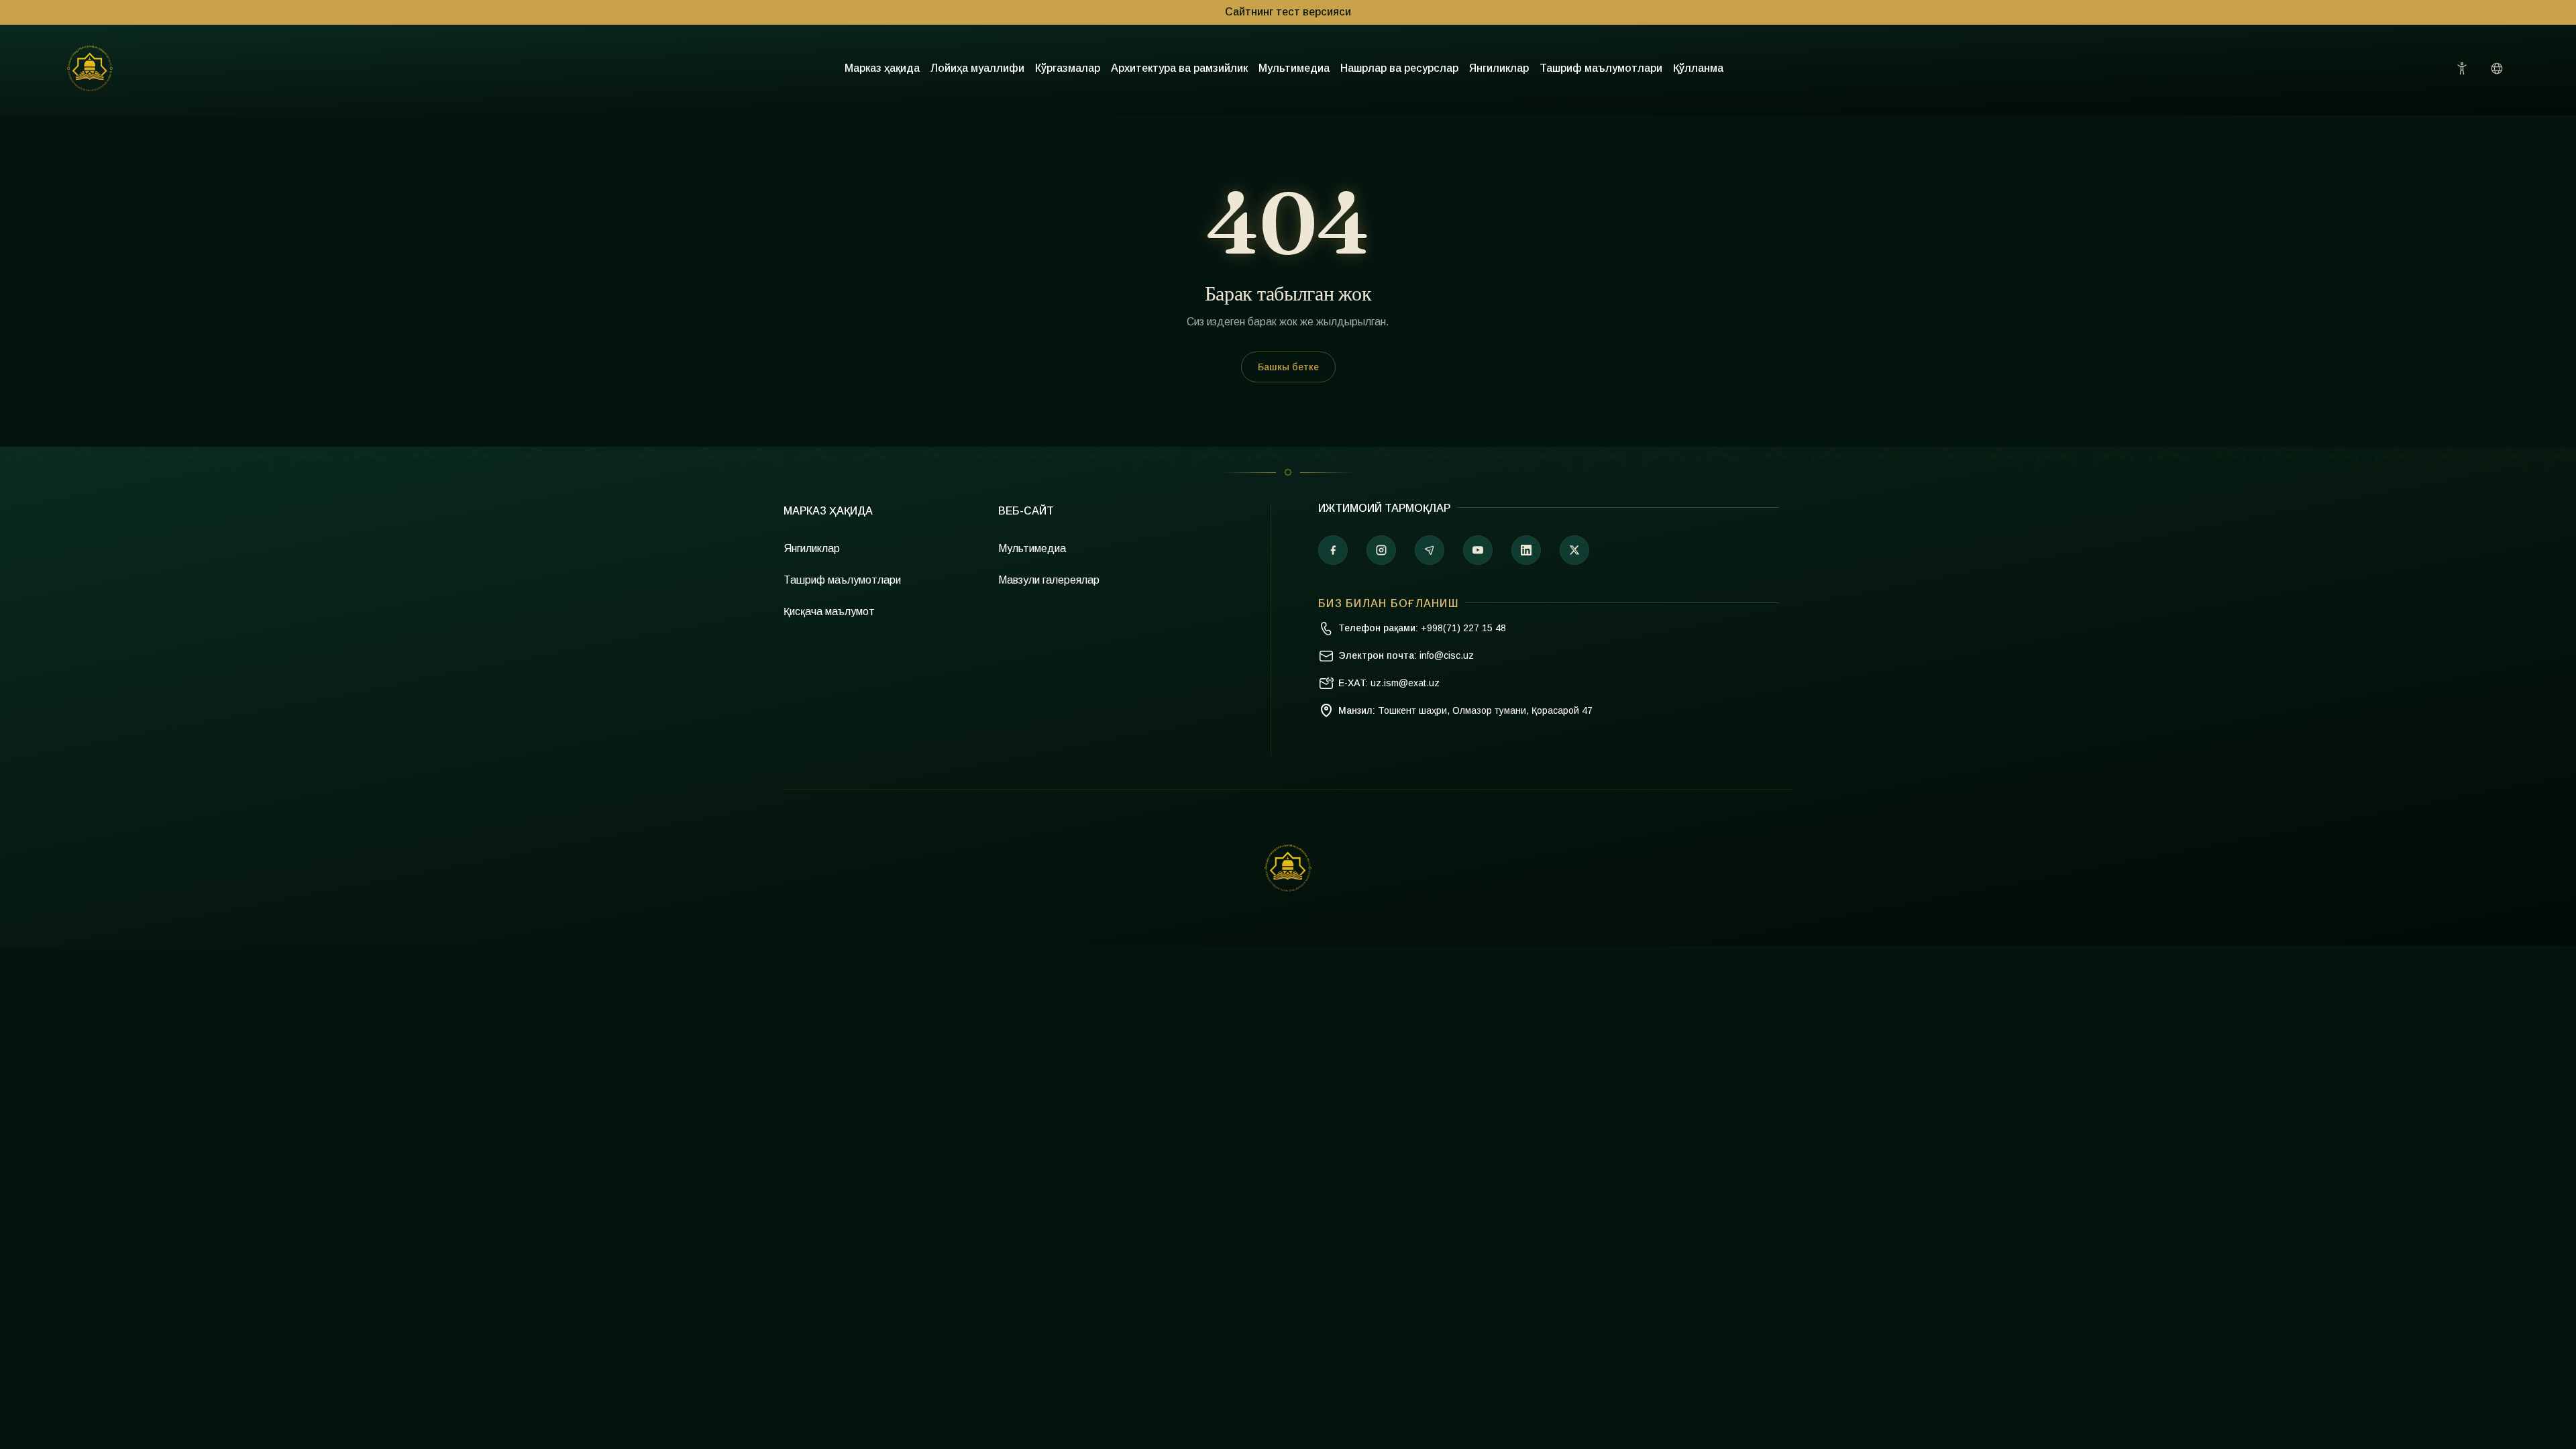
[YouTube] (1478, 550)
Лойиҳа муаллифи (977, 68)
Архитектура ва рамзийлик (1179, 68)
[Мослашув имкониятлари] (2462, 68)
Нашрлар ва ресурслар (1399, 68)
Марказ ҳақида (882, 68)
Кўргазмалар (1068, 68)
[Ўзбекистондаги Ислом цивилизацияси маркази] (90, 68)
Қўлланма (1698, 68)
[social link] (1574, 550)
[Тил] (2497, 68)
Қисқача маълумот (829, 611)
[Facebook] (1333, 550)
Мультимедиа (1294, 68)
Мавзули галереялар (1049, 580)
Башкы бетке (1288, 367)
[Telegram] (1430, 550)
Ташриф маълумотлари (1601, 68)
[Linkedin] (1526, 550)
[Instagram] (1381, 550)
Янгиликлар (1499, 68)
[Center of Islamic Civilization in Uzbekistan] (1288, 868)
